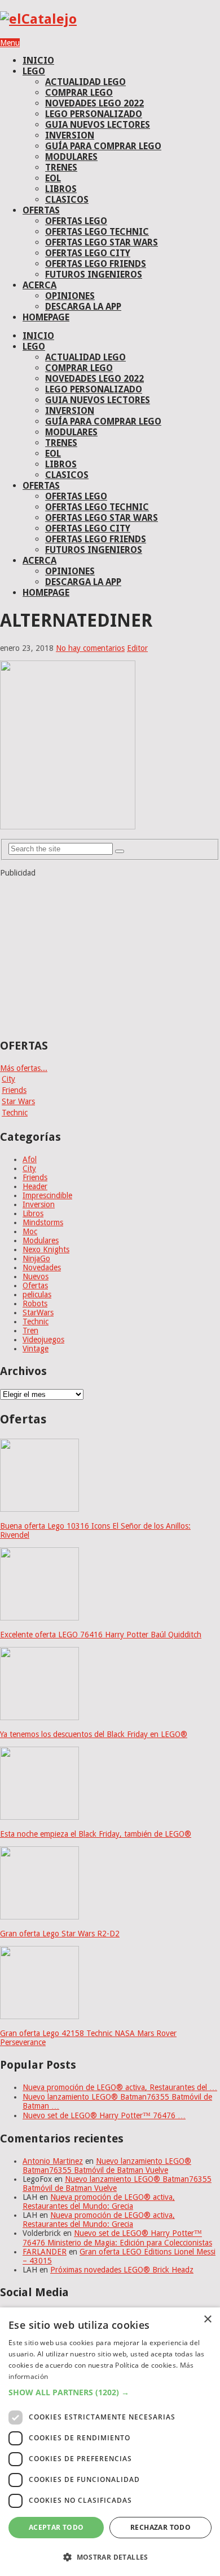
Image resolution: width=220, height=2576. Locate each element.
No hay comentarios (90, 648)
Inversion (39, 1204)
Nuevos (36, 1276)
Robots (35, 1303)
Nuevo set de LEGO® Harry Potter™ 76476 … (104, 2115)
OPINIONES (70, 296)
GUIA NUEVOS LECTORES (98, 125)
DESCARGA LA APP (83, 307)
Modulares (41, 1240)
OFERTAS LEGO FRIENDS (96, 264)
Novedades (42, 1267)
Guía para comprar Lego (103, 146)
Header (35, 1186)
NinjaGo (36, 1258)
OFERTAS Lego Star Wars (102, 242)
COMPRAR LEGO (79, 93)
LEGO (34, 71)
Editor (137, 648)
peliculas (37, 1294)
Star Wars (18, 1101)
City (8, 1079)
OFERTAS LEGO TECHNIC (97, 232)
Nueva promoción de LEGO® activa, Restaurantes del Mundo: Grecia (99, 2202)
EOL (53, 178)
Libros (33, 1213)
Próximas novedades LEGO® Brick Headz (122, 2270)
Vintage (36, 1349)
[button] (110, 2392)
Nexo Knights (46, 1249)
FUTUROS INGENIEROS (94, 274)
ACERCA (39, 285)
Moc (30, 1231)
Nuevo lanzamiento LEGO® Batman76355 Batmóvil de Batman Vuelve (107, 2166)
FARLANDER (45, 2252)
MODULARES (71, 157)
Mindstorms (43, 1222)
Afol (30, 1159)
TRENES (61, 168)
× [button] (207, 2320)
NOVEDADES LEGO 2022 (94, 103)
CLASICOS (67, 200)
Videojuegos (43, 1340)
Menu (10, 43)
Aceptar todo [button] (56, 2527)
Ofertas (35, 1285)
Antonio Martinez (53, 2161)
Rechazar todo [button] (160, 2527)
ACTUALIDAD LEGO (85, 82)
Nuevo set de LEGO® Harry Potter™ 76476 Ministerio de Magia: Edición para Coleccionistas (117, 2238)
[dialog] (110, 2442)
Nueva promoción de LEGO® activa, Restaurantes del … (120, 2087)
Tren (30, 1331)
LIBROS (61, 189)
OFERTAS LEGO (76, 221)
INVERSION (70, 135)
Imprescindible (47, 1195)
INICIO (38, 61)
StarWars (38, 1312)
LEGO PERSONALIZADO (94, 114)
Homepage (46, 317)
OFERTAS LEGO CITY (88, 253)
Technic (15, 1113)
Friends (14, 1090)
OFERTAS (41, 210)
